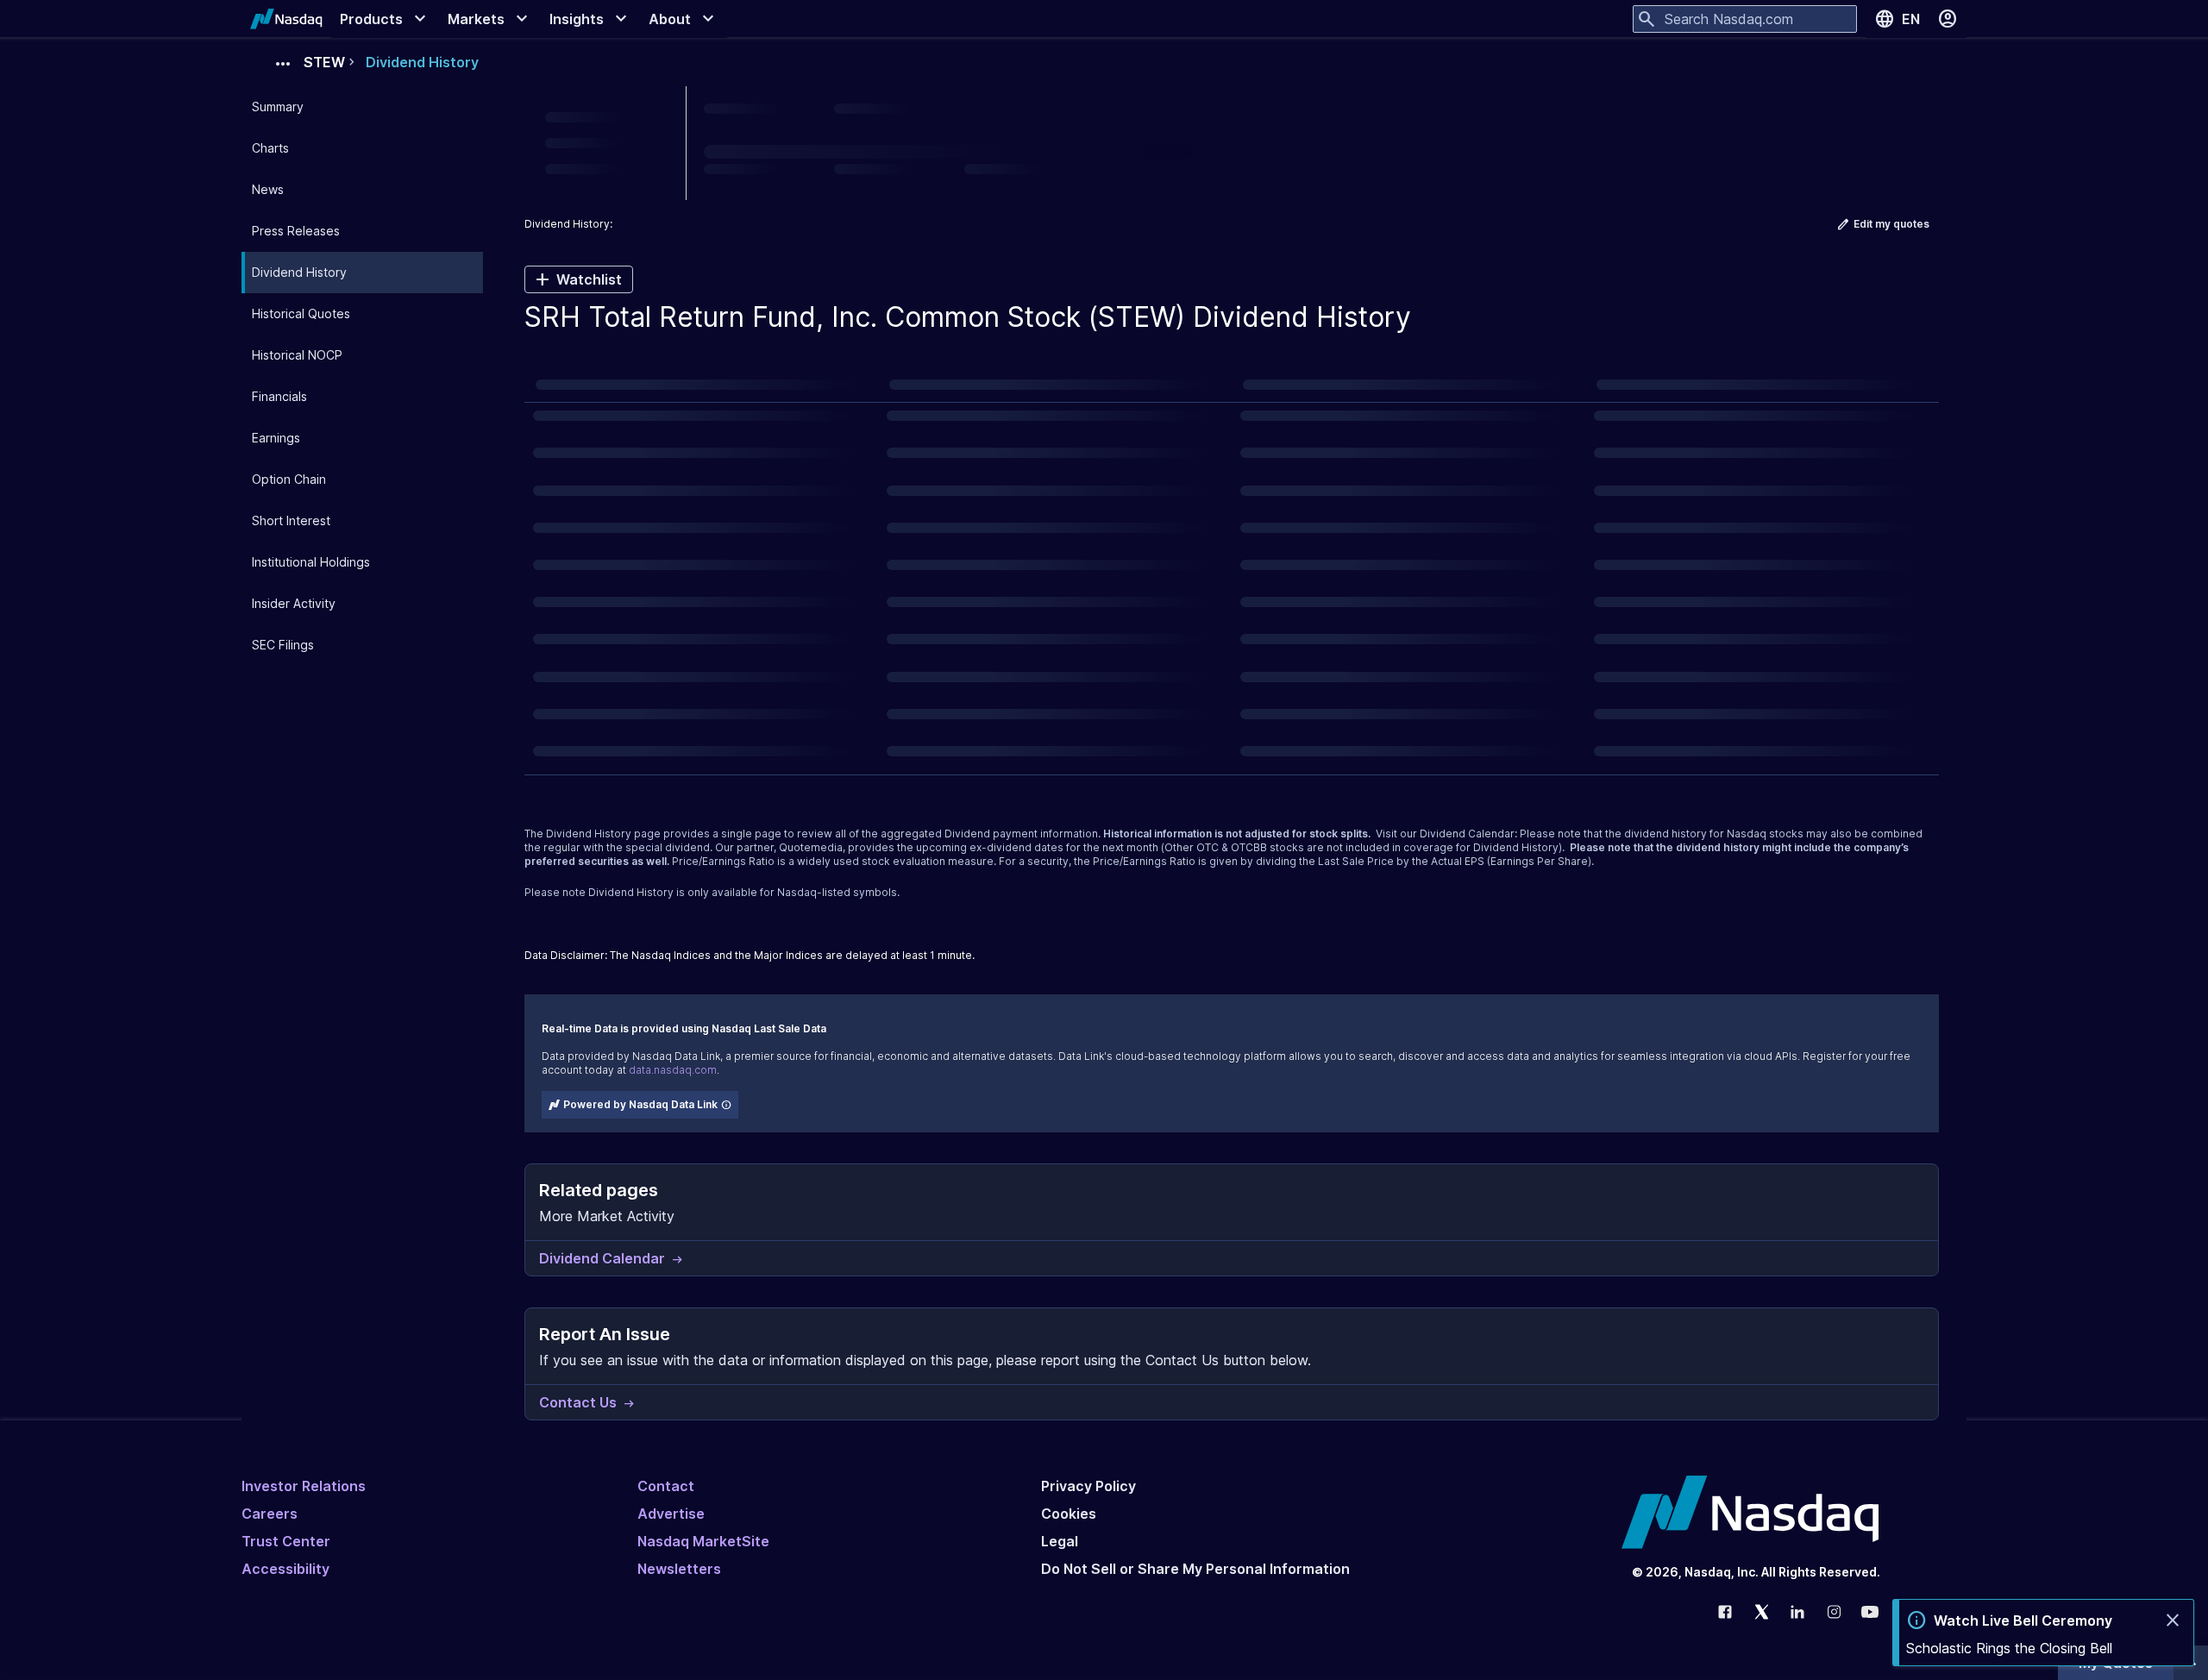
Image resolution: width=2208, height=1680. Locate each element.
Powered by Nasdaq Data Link (640, 1104)
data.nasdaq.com (673, 1070)
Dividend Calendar (1467, 834)
